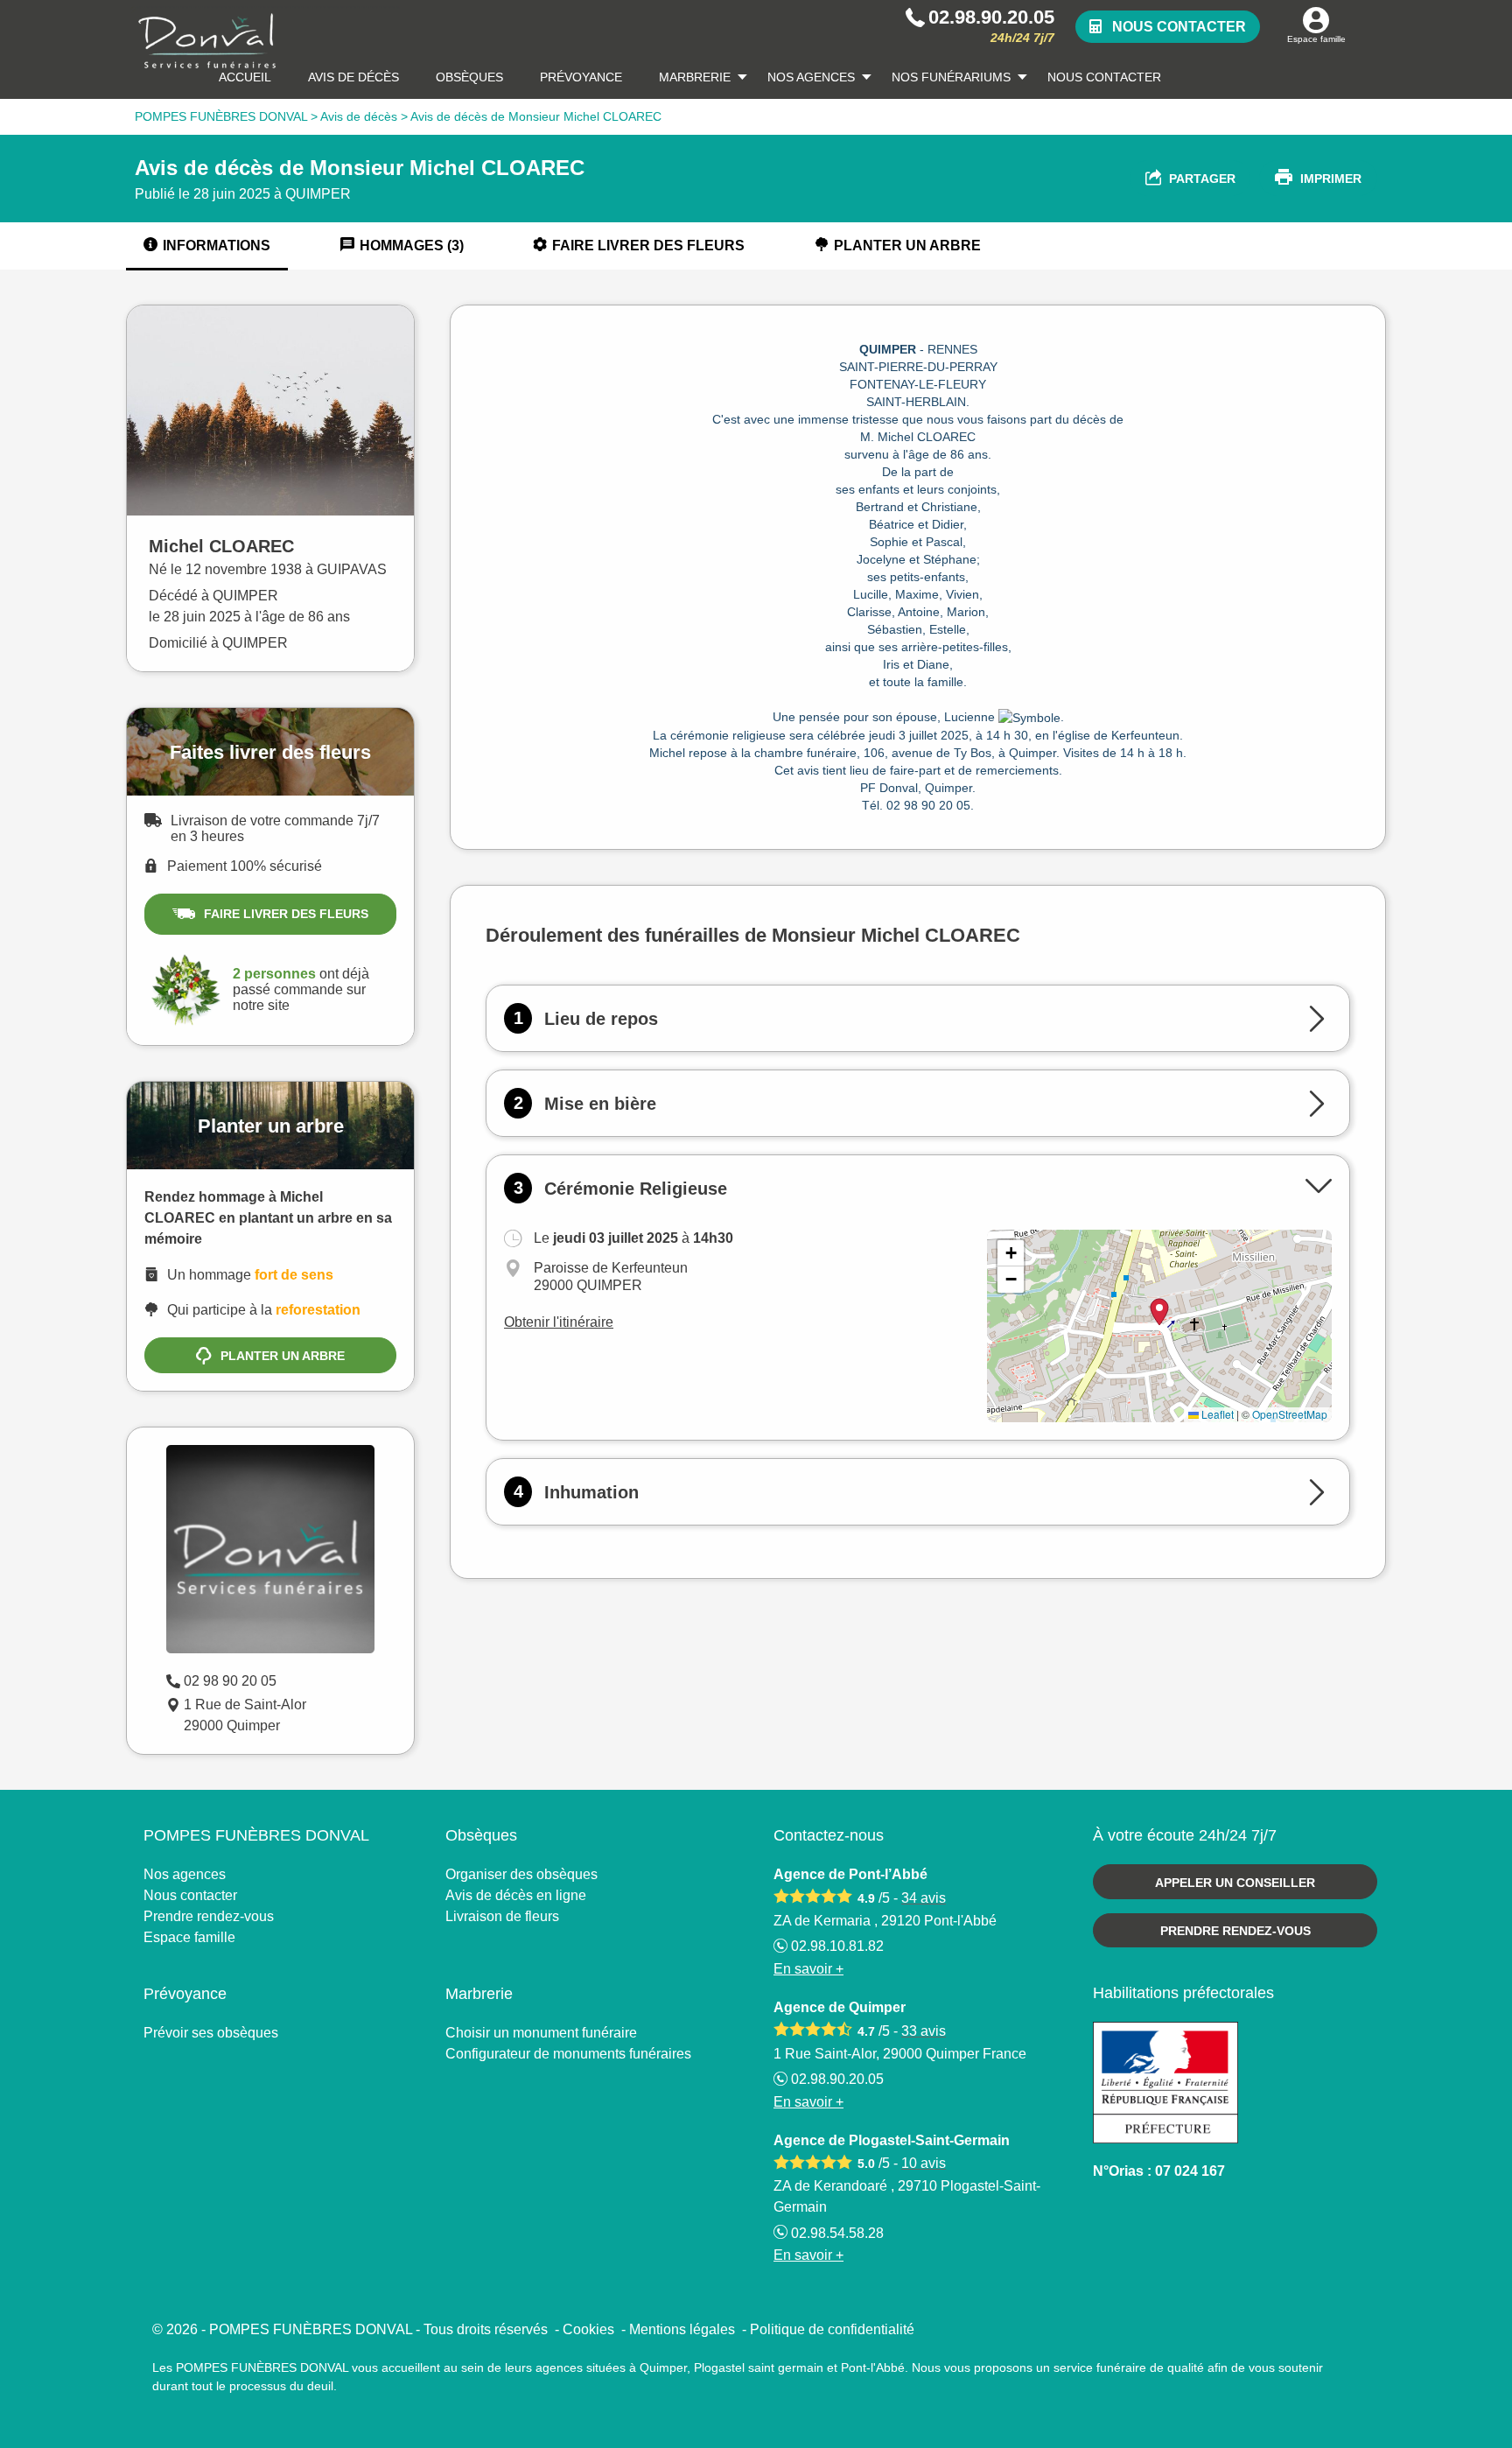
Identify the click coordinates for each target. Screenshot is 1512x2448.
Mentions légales (682, 2329)
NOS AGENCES (811, 77)
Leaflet (1216, 1414)
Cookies (588, 2329)
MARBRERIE (695, 77)
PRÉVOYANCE (581, 77)
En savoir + (808, 1969)
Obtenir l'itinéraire (559, 1322)
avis (924, 1898)
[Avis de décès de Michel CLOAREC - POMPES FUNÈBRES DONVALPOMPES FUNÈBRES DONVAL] (265, 41)
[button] (1011, 1253)
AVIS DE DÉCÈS (353, 77)
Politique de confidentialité (832, 2329)
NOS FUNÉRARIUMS (951, 77)
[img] (1159, 1326)
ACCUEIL (245, 77)
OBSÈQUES (469, 77)
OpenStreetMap (1290, 1414)
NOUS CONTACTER (1104, 77)
